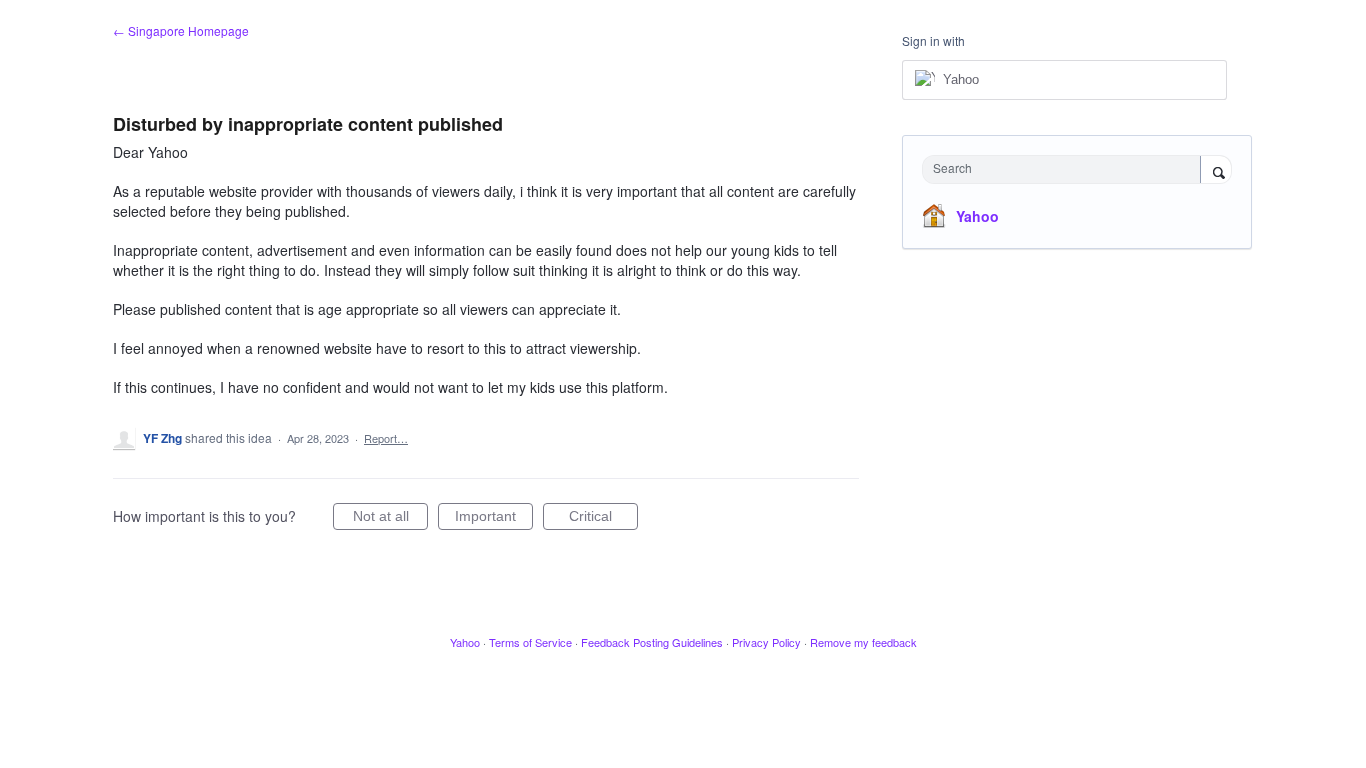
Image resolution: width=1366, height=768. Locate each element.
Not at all (390, 519)
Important (494, 519)
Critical (603, 519)
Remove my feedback (863, 642)
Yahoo (977, 216)
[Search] (1216, 171)
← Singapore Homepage (181, 30)
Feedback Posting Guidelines (652, 642)
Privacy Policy (766, 642)
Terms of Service (530, 642)
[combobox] (1066, 169)
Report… (386, 438)
